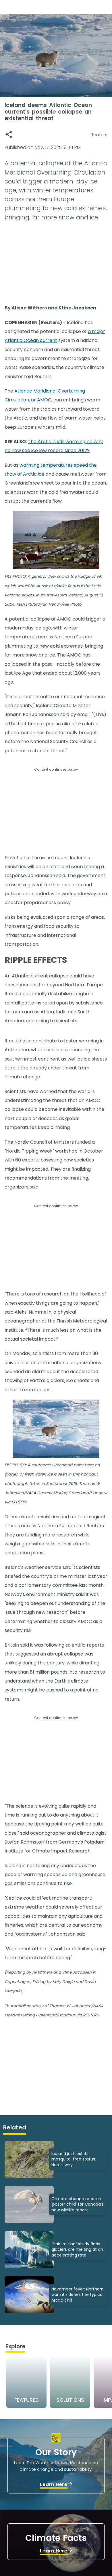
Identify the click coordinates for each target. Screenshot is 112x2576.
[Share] (9, 134)
